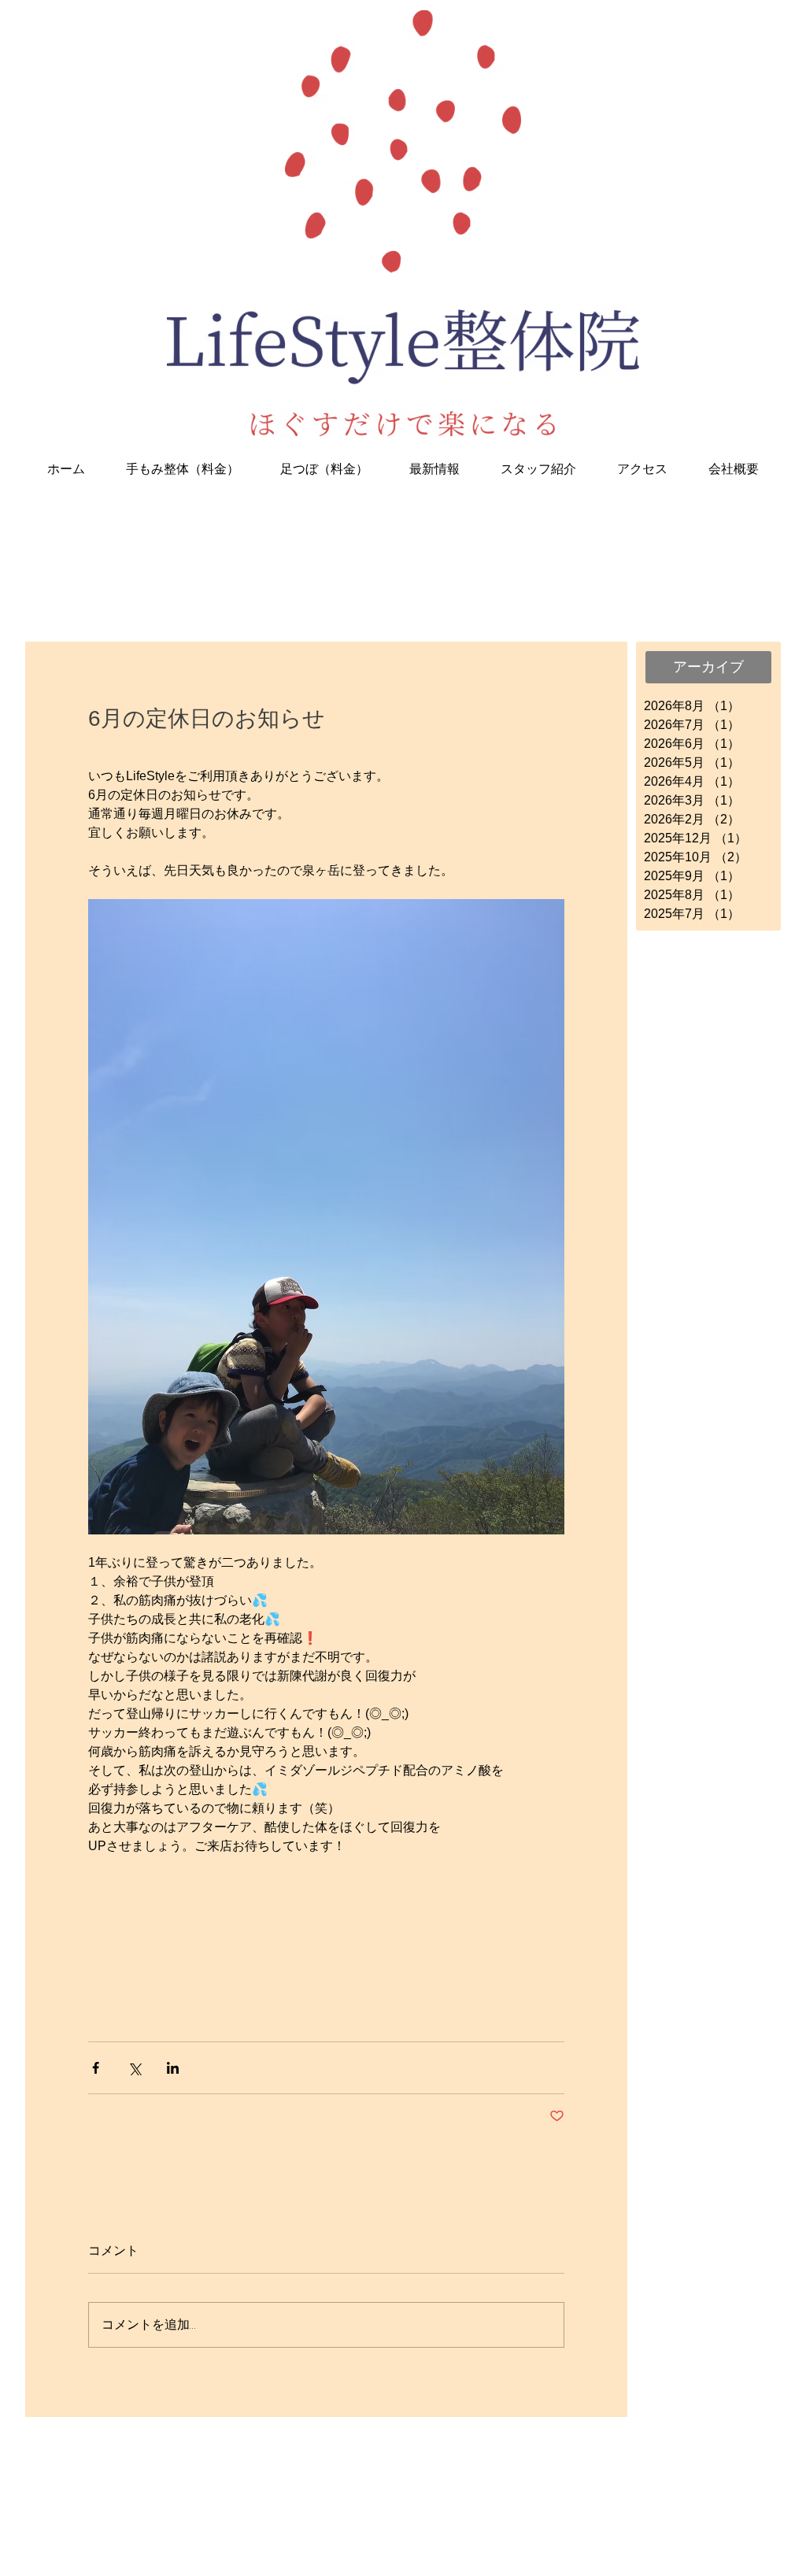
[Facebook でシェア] (96, 2068)
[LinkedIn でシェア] (173, 2068)
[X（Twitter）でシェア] (134, 2068)
